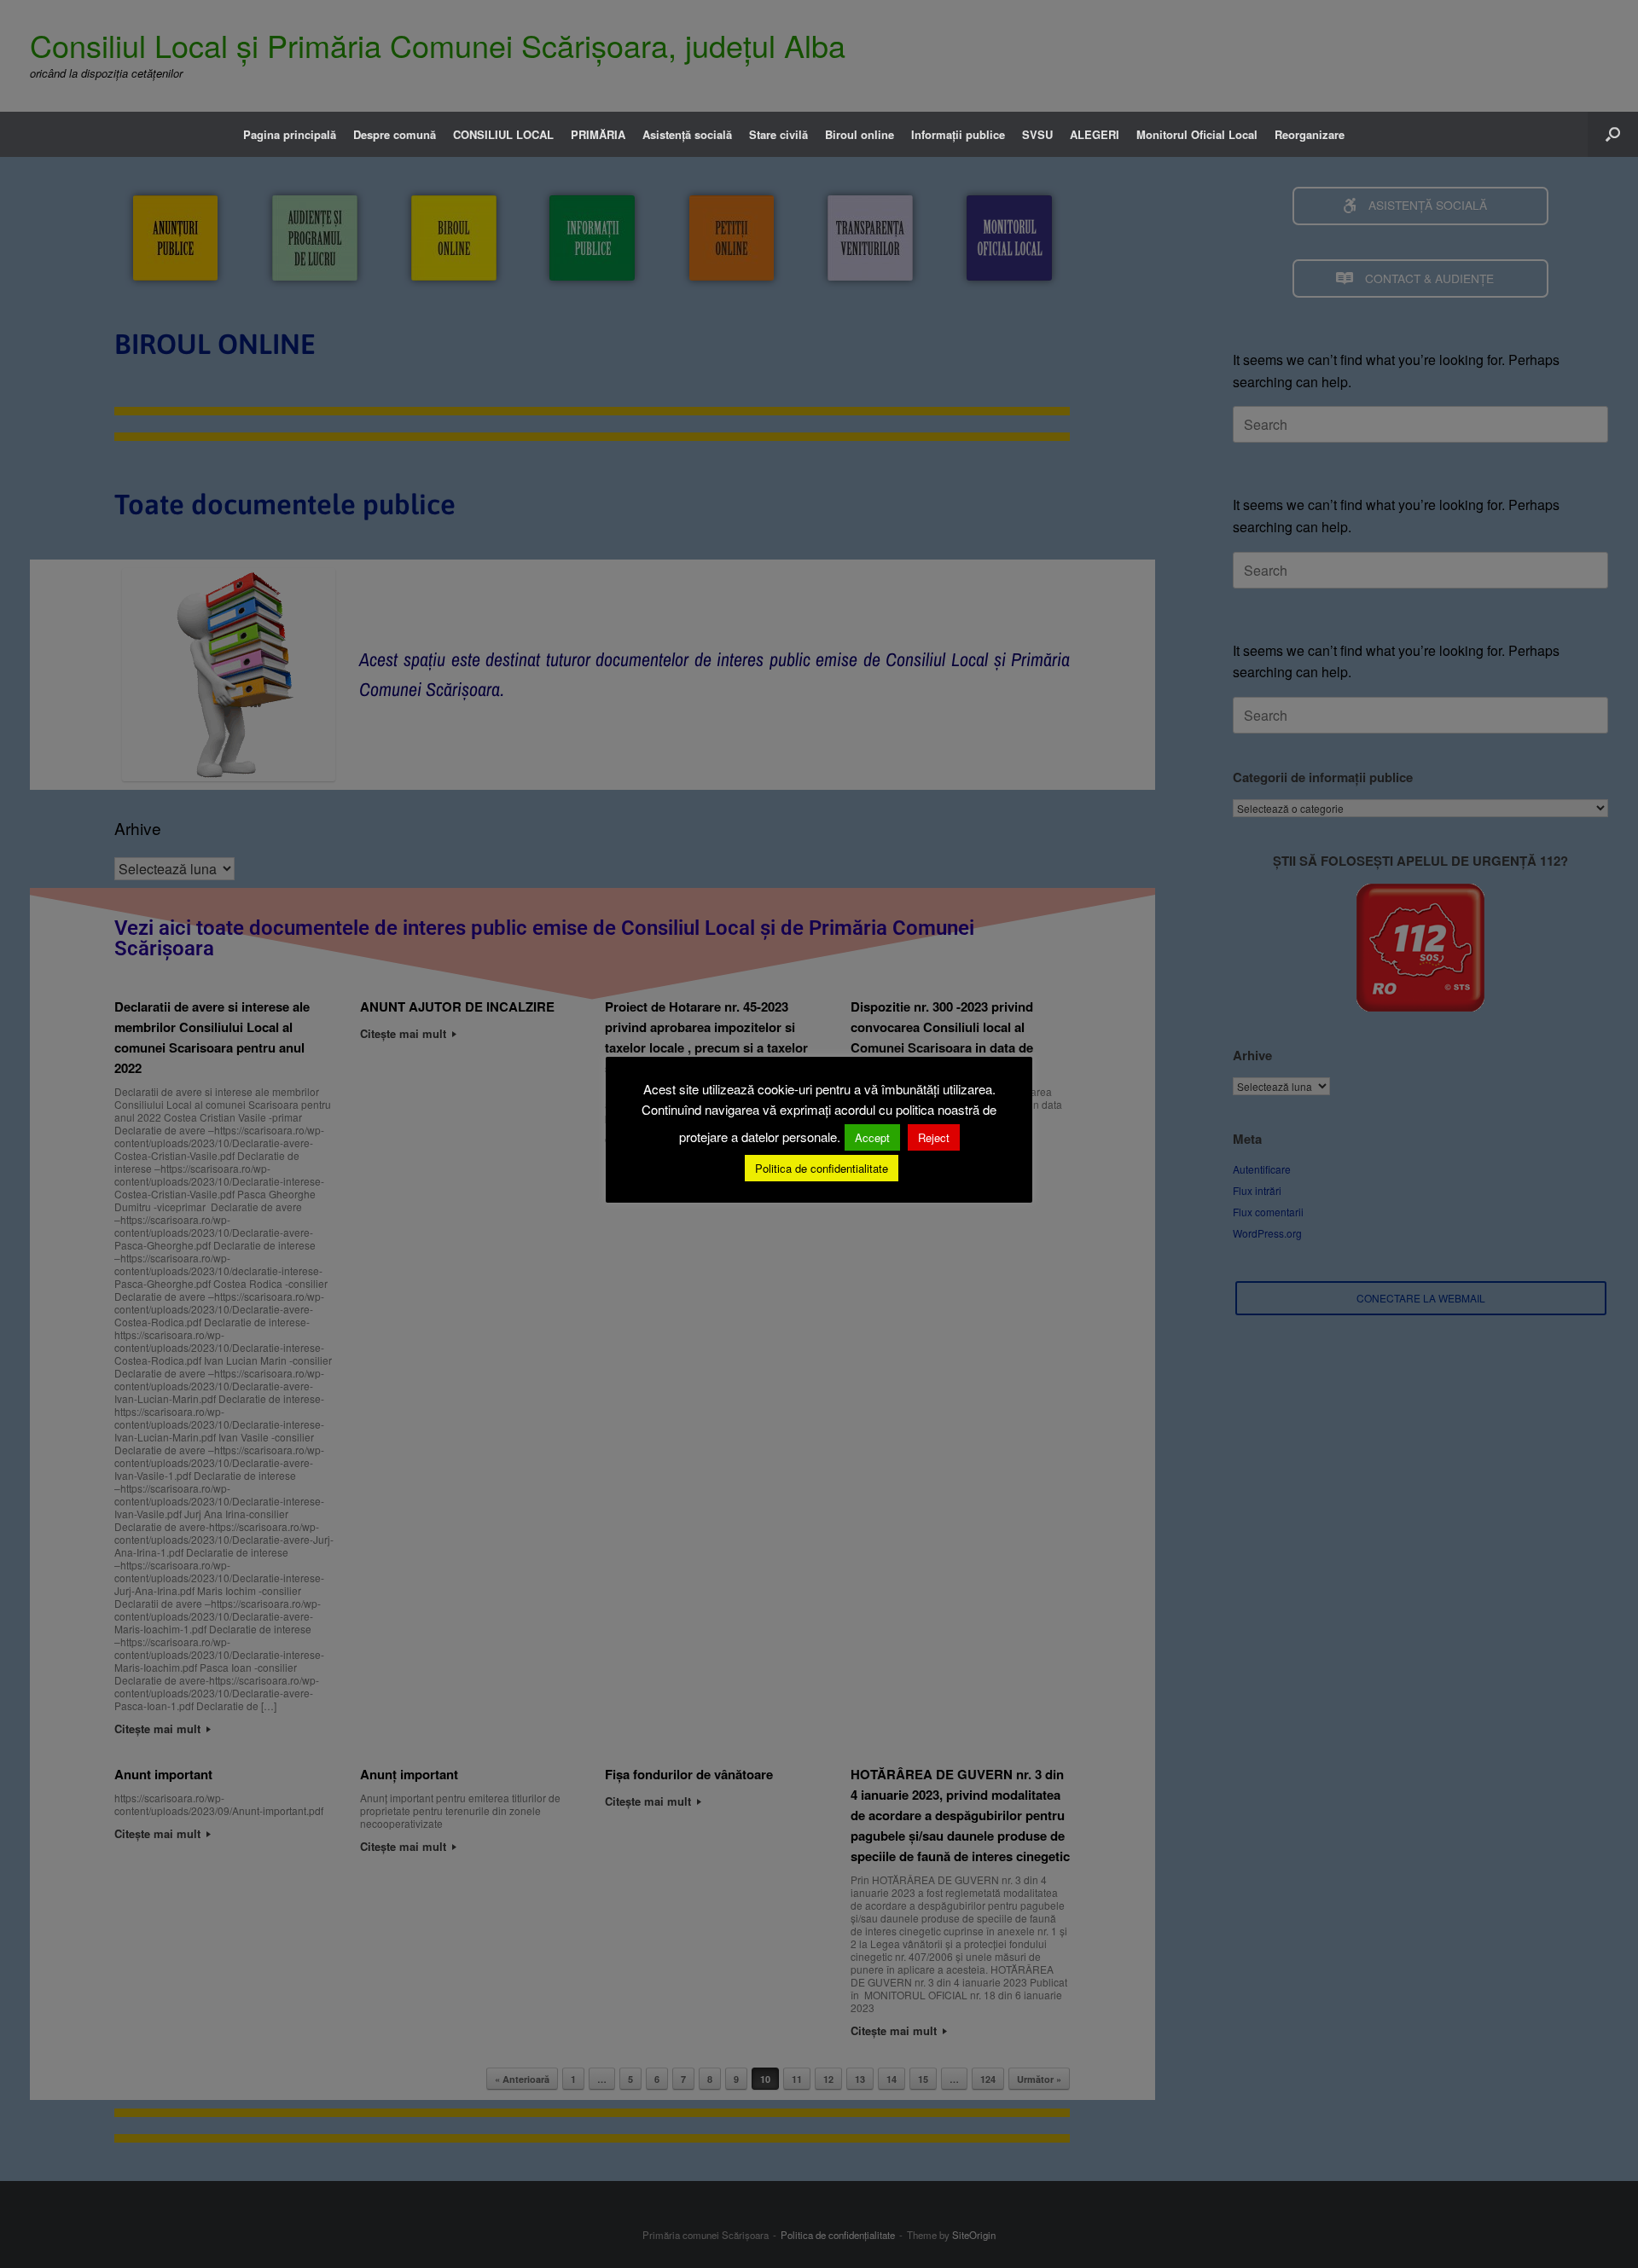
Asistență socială (687, 134)
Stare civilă (778, 134)
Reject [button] (934, 1137)
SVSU (1037, 134)
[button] (1613, 134)
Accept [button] (872, 1137)
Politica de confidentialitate (822, 1168)
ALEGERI (1095, 134)
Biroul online (860, 134)
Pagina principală (290, 134)
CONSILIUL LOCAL (503, 134)
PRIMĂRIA (598, 134)
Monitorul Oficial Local (1197, 134)
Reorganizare (1310, 134)
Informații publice (958, 134)
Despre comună (395, 134)
